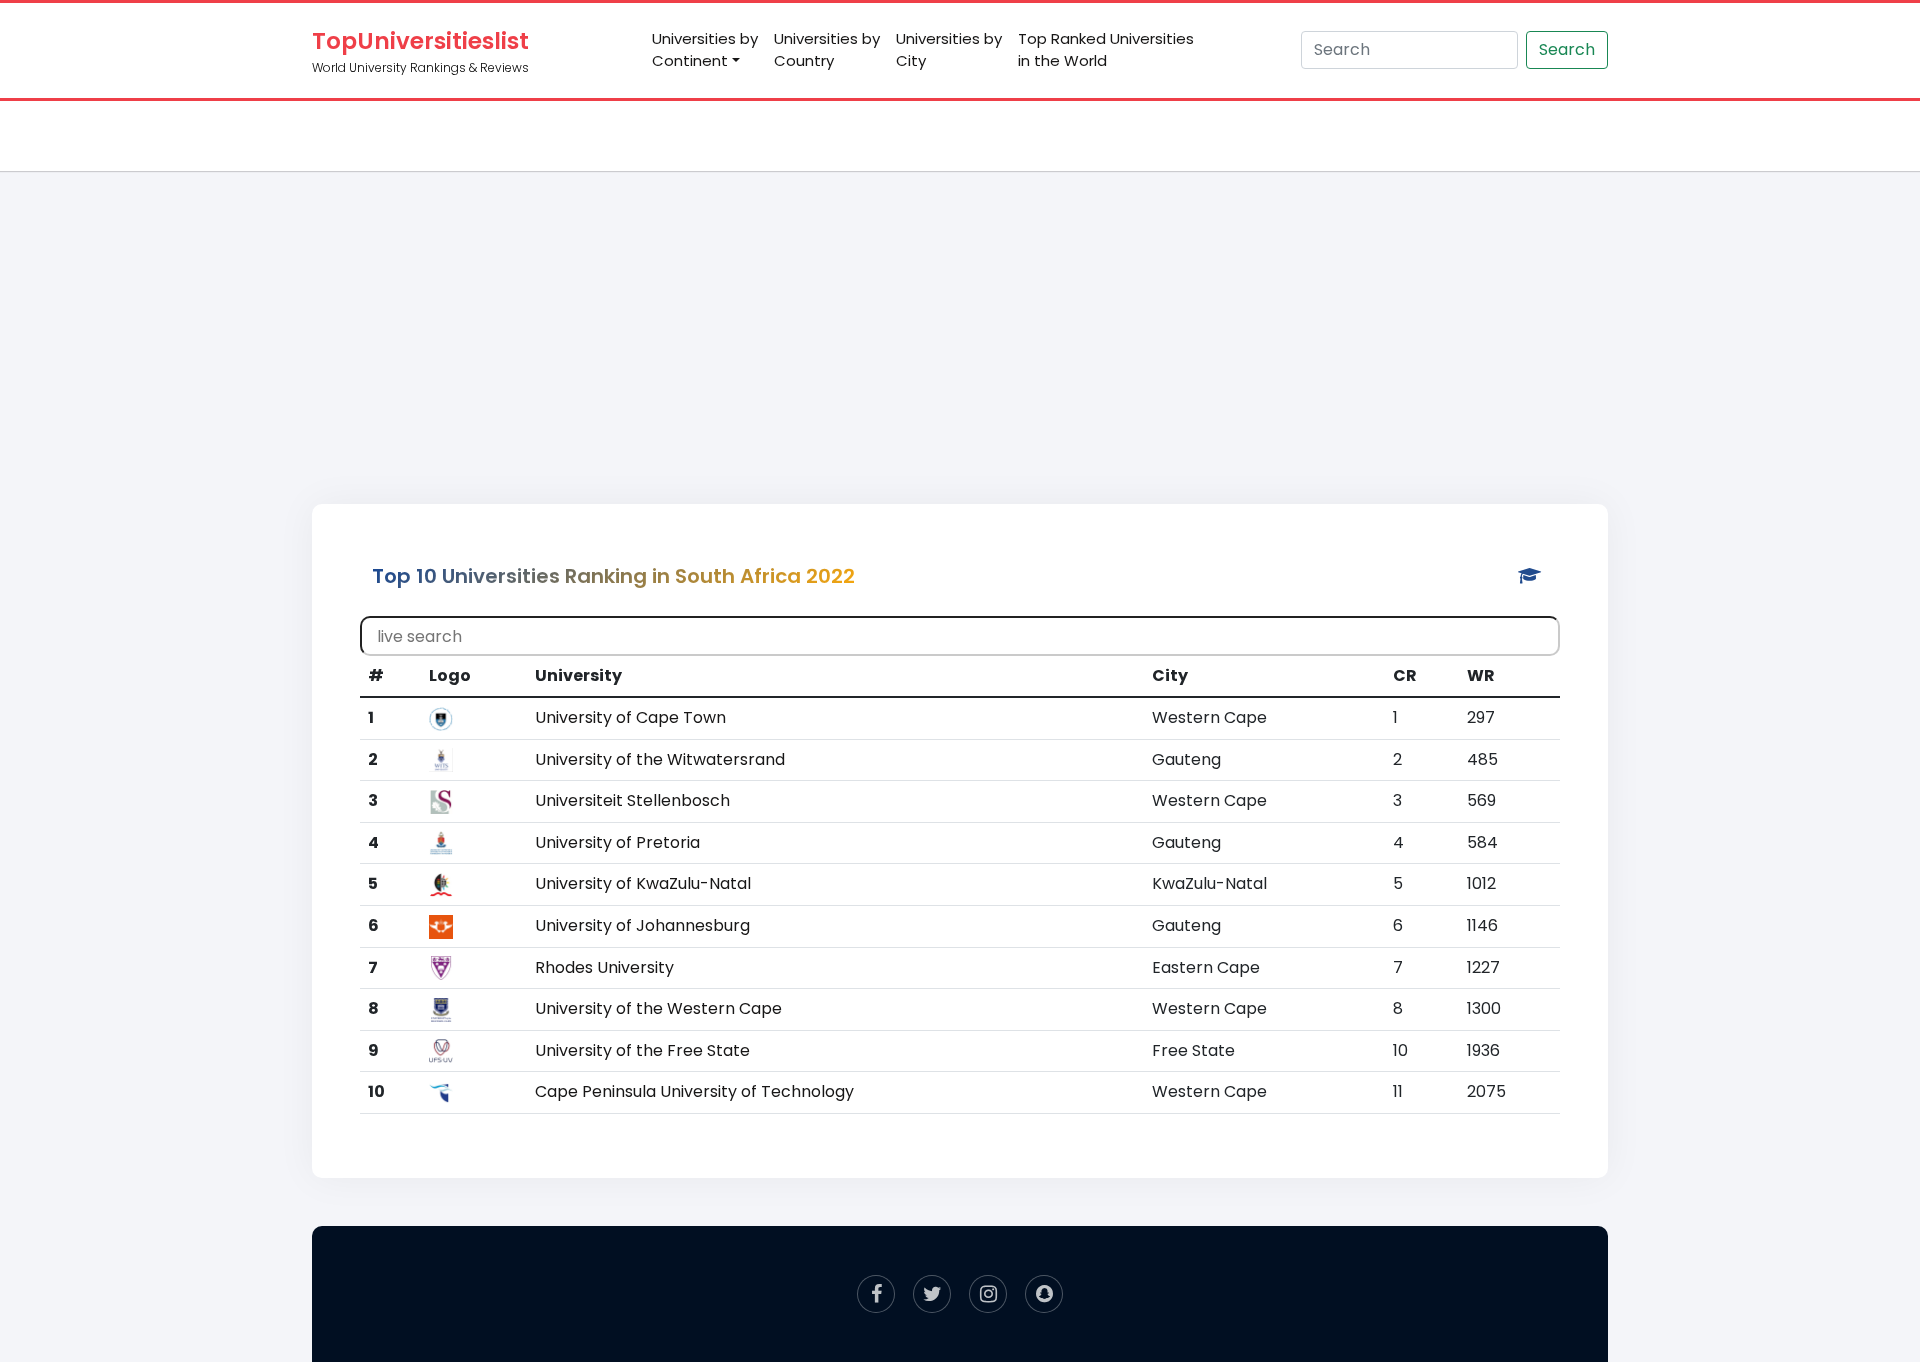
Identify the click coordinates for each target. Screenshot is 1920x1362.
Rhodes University (604, 967)
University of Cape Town (630, 717)
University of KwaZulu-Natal (643, 883)
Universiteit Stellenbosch (632, 800)
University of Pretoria (617, 842)
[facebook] (876, 1294)
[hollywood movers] (1044, 1294)
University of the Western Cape (658, 1008)
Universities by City (949, 50)
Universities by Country (827, 50)
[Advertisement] (960, 316)
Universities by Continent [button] (705, 50)
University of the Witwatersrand (660, 759)
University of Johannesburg (642, 925)
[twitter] (932, 1294)
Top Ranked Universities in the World (1106, 50)
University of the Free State (642, 1050)
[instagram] (988, 1294)
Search (1567, 49)
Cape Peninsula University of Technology (694, 1091)
